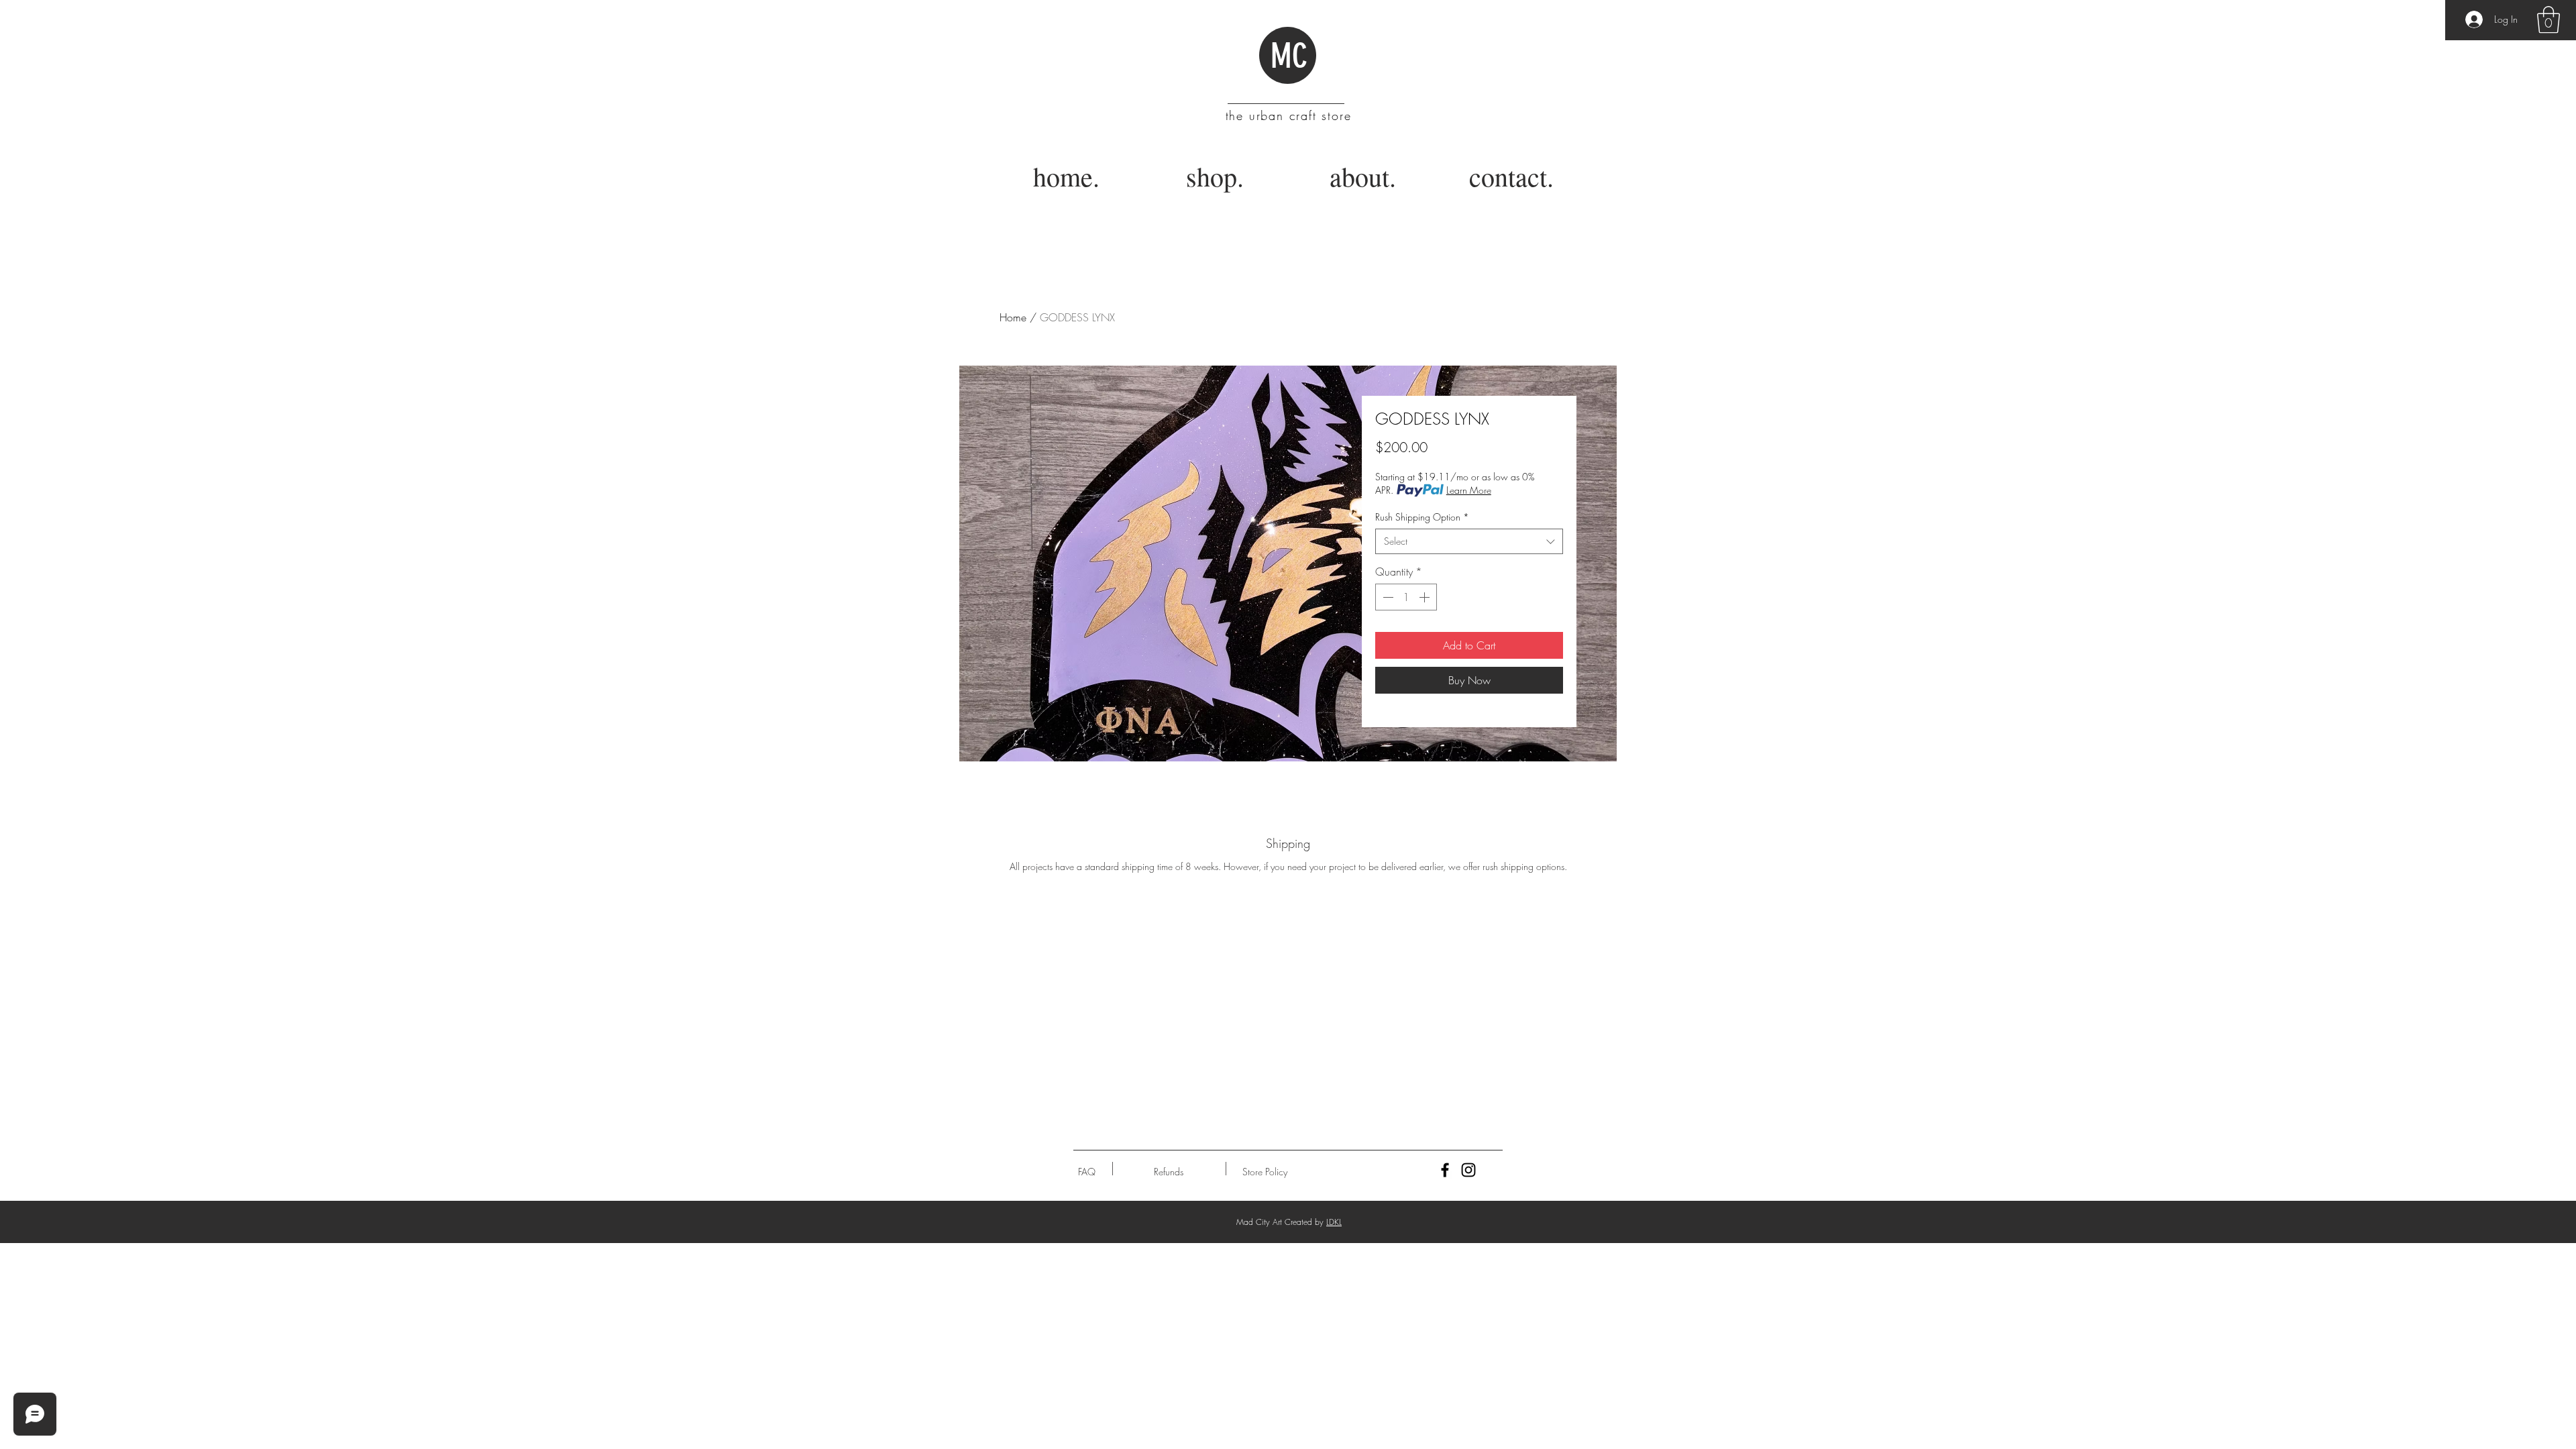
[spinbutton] (1406, 597)
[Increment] (1426, 597)
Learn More (1469, 490)
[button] (2548, 19)
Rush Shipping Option (1422, 517)
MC (1289, 56)
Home (1013, 317)
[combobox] (1469, 541)
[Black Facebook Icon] (1445, 1170)
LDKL (1334, 1222)
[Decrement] (1387, 597)
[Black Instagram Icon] (1468, 1170)
